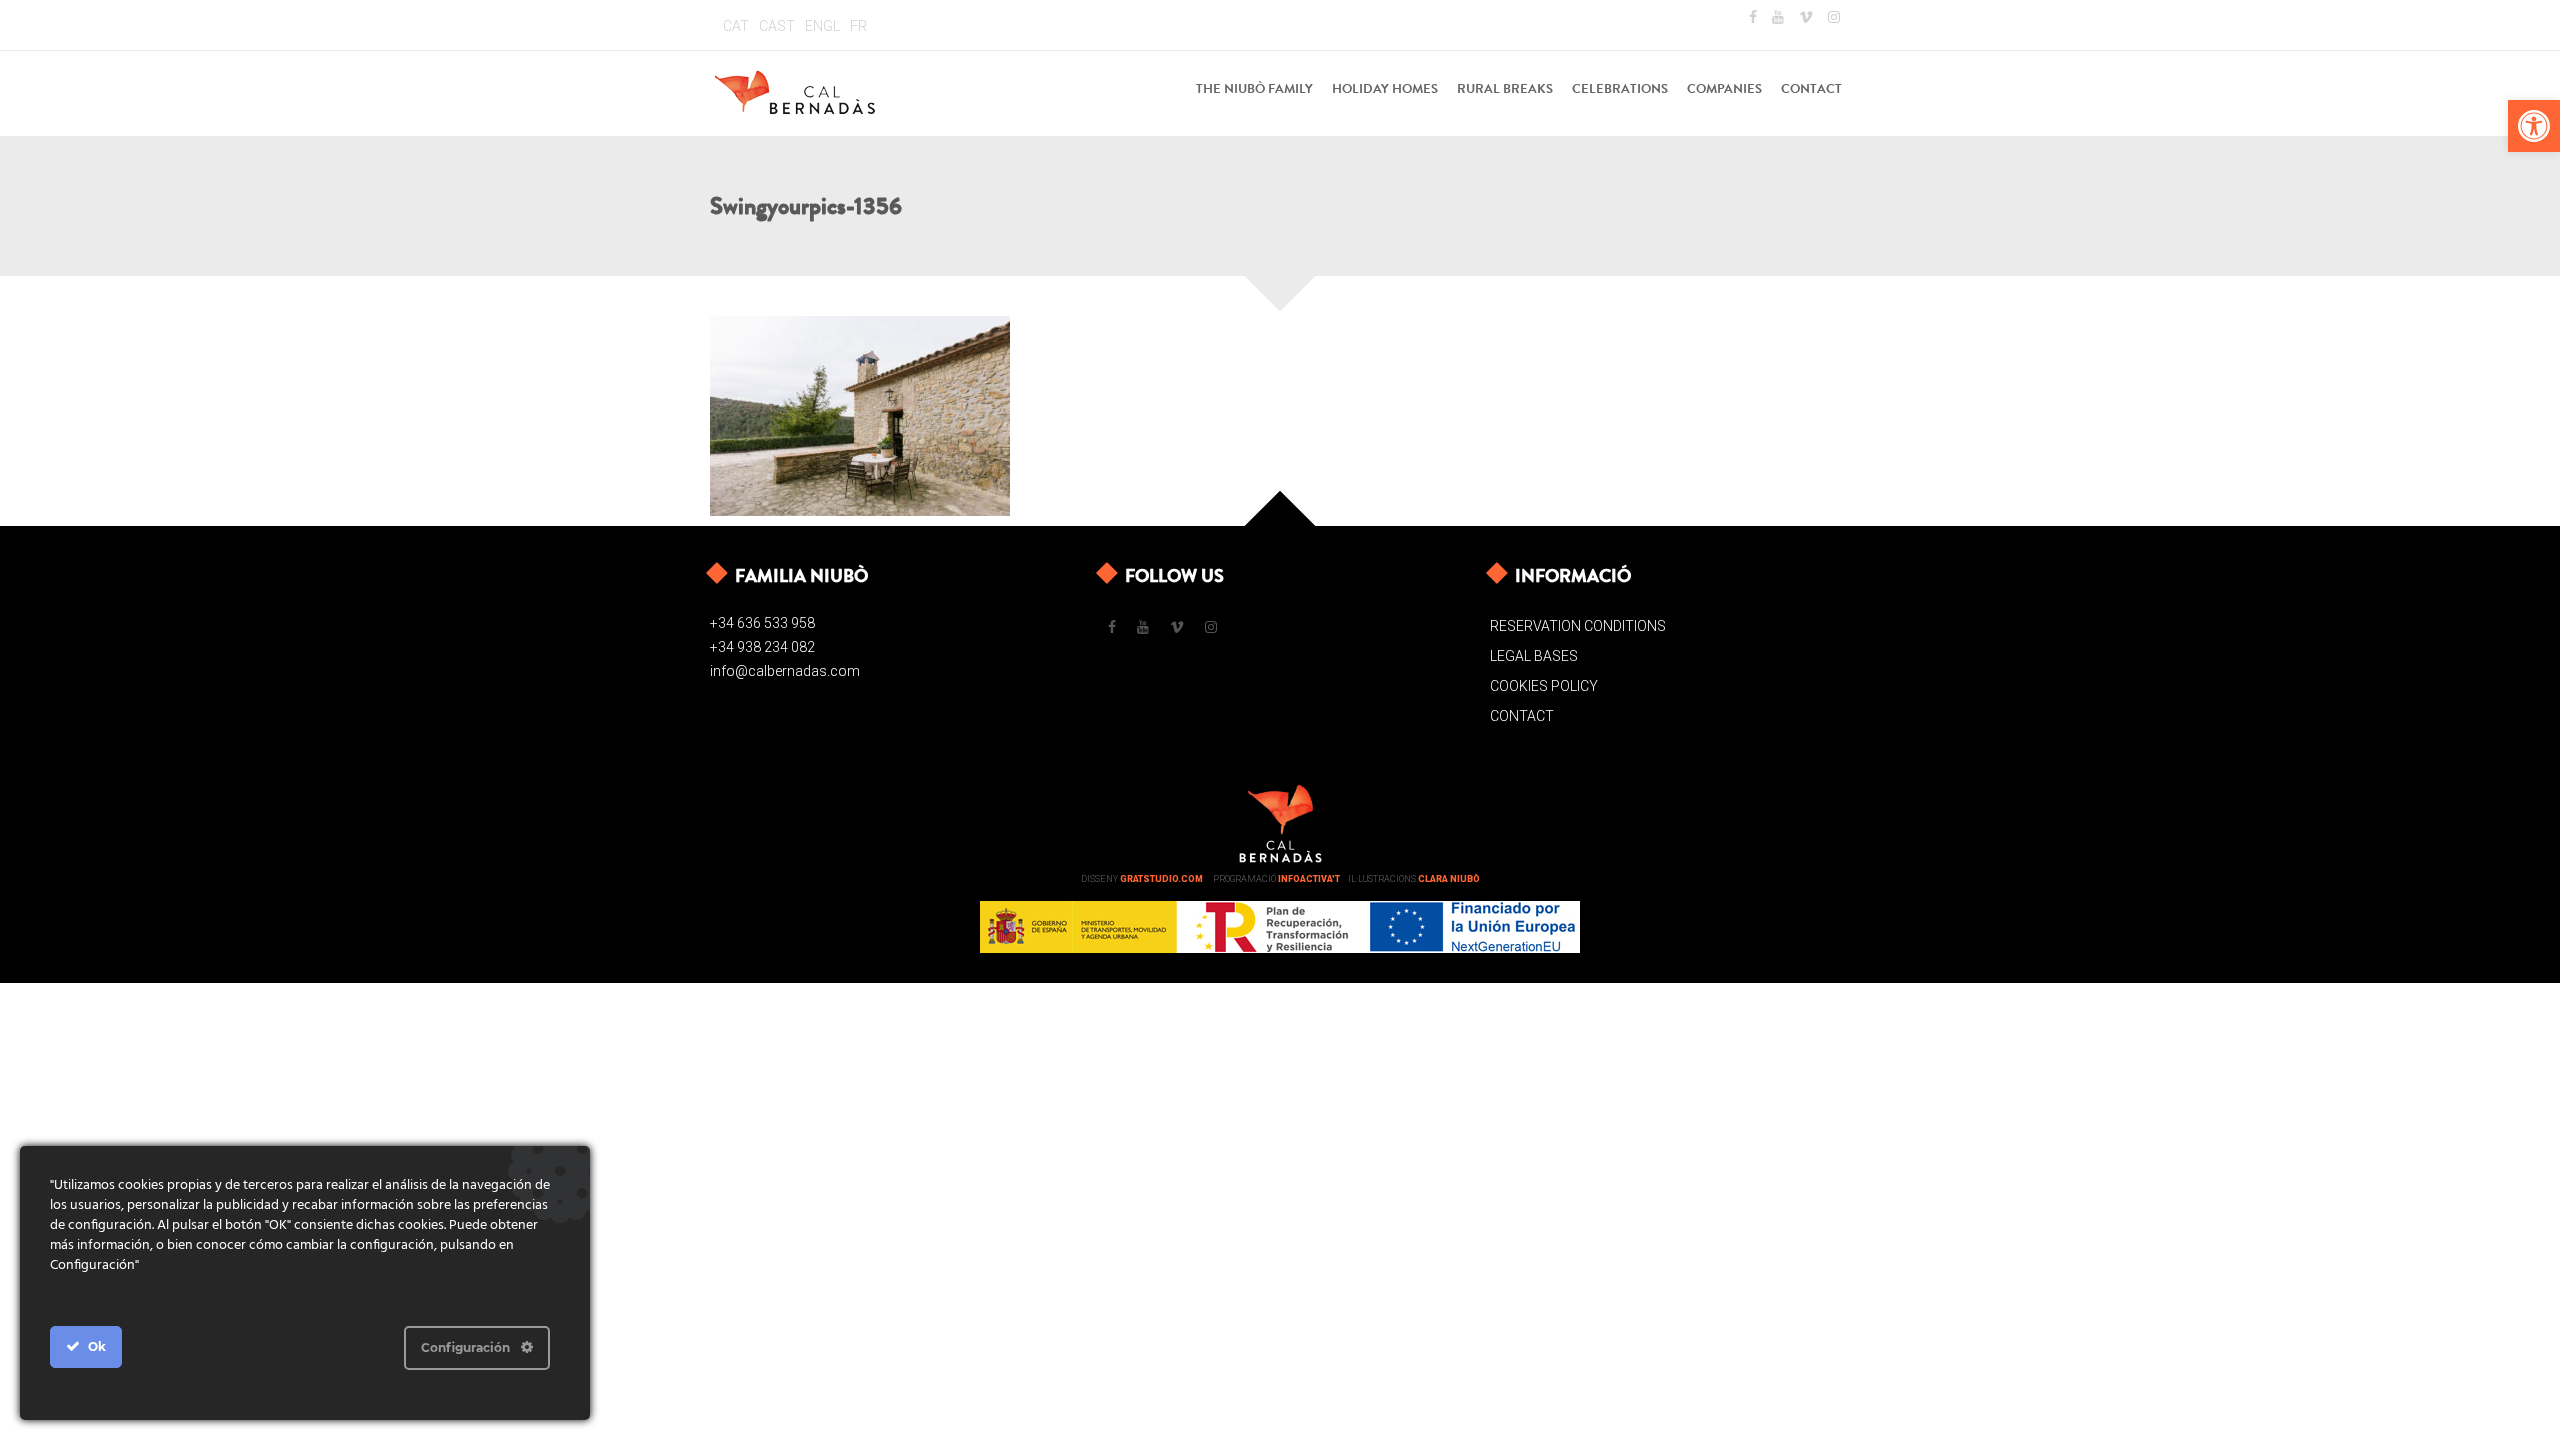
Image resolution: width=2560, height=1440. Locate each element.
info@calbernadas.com (785, 671)
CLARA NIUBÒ (1449, 879)
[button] (2534, 126)
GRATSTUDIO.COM (1161, 879)
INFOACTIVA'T (1309, 879)
